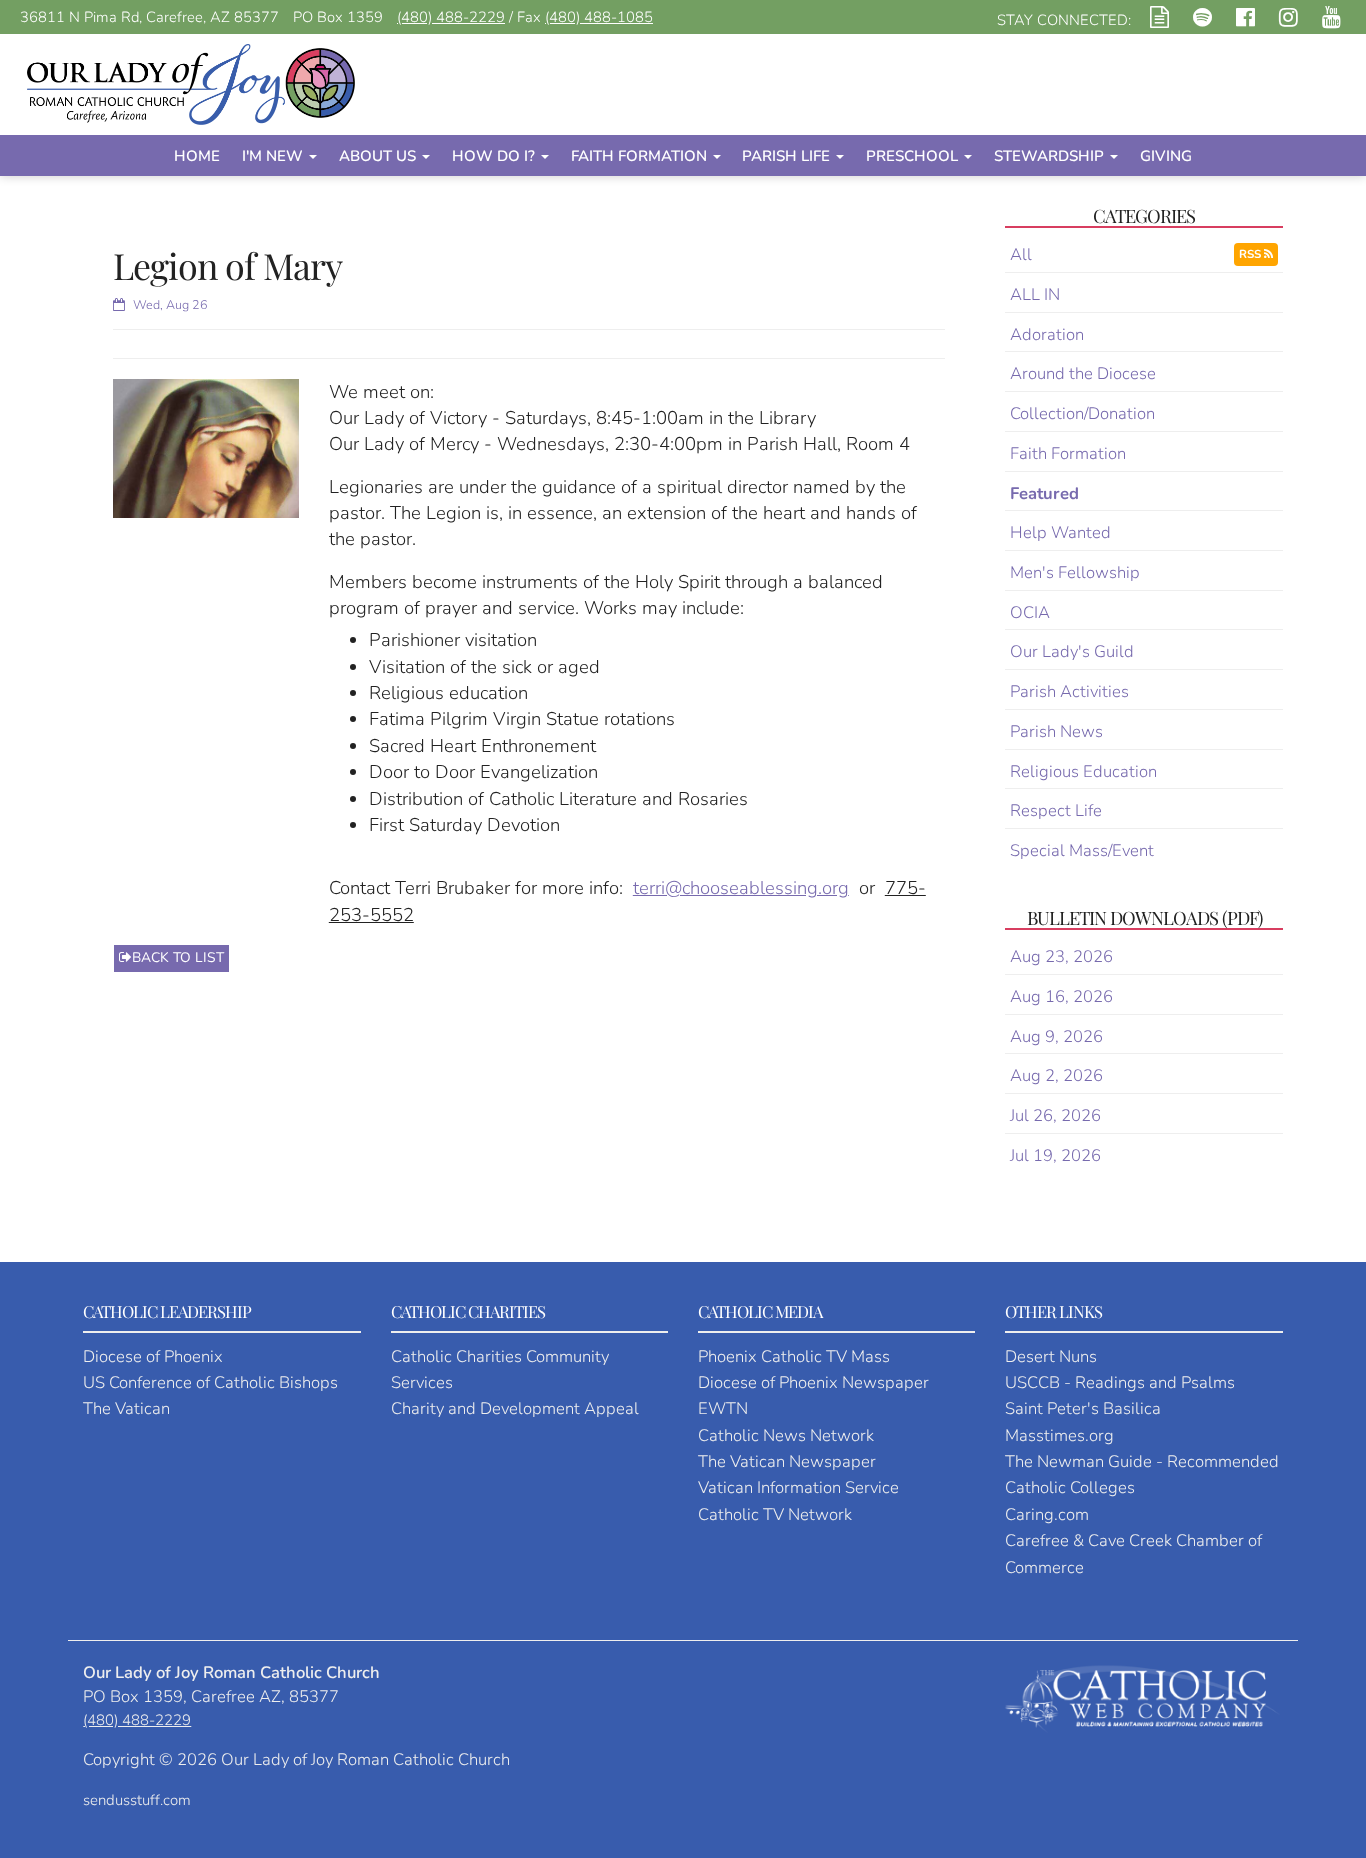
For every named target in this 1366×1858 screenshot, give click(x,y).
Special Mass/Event (1082, 850)
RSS (1251, 254)
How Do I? (495, 156)
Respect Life (1056, 810)
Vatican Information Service (798, 1487)
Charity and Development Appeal (515, 1408)
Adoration (1047, 334)
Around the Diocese (1083, 373)
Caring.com (1047, 1514)
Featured (1044, 493)
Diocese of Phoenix (153, 1356)
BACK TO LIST (178, 957)
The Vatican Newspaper (787, 1461)
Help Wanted (1060, 532)
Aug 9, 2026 (1056, 1036)
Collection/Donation (1082, 413)
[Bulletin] (1159, 20)
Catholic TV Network (775, 1514)
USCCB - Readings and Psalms (1120, 1382)
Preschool (914, 156)
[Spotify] (1202, 20)
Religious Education (1083, 771)
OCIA (1030, 612)
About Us (379, 156)
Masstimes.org (1059, 1435)
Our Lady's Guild (1072, 651)
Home (197, 156)
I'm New (274, 156)
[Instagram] (1288, 20)
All (1021, 254)
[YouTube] (1331, 20)
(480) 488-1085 (599, 17)
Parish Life (788, 156)
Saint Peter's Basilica (1083, 1408)
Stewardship (1051, 156)
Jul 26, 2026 (1055, 1115)
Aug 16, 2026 (1061, 996)
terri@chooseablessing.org (741, 888)
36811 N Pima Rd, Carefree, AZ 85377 (149, 17)
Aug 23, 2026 (1061, 956)
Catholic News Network (786, 1435)
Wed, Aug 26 (169, 304)
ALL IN (1035, 294)
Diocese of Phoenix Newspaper (813, 1382)
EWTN (723, 1408)
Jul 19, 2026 (1055, 1155)
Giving (1166, 156)
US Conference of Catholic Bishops (210, 1382)
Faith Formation (641, 156)
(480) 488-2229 (451, 17)
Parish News (1056, 731)
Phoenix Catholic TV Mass (794, 1356)
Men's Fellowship (1075, 572)
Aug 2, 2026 (1056, 1075)
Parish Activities (1069, 691)
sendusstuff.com (137, 1800)
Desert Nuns (1051, 1356)
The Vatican (126, 1408)
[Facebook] (1245, 20)
